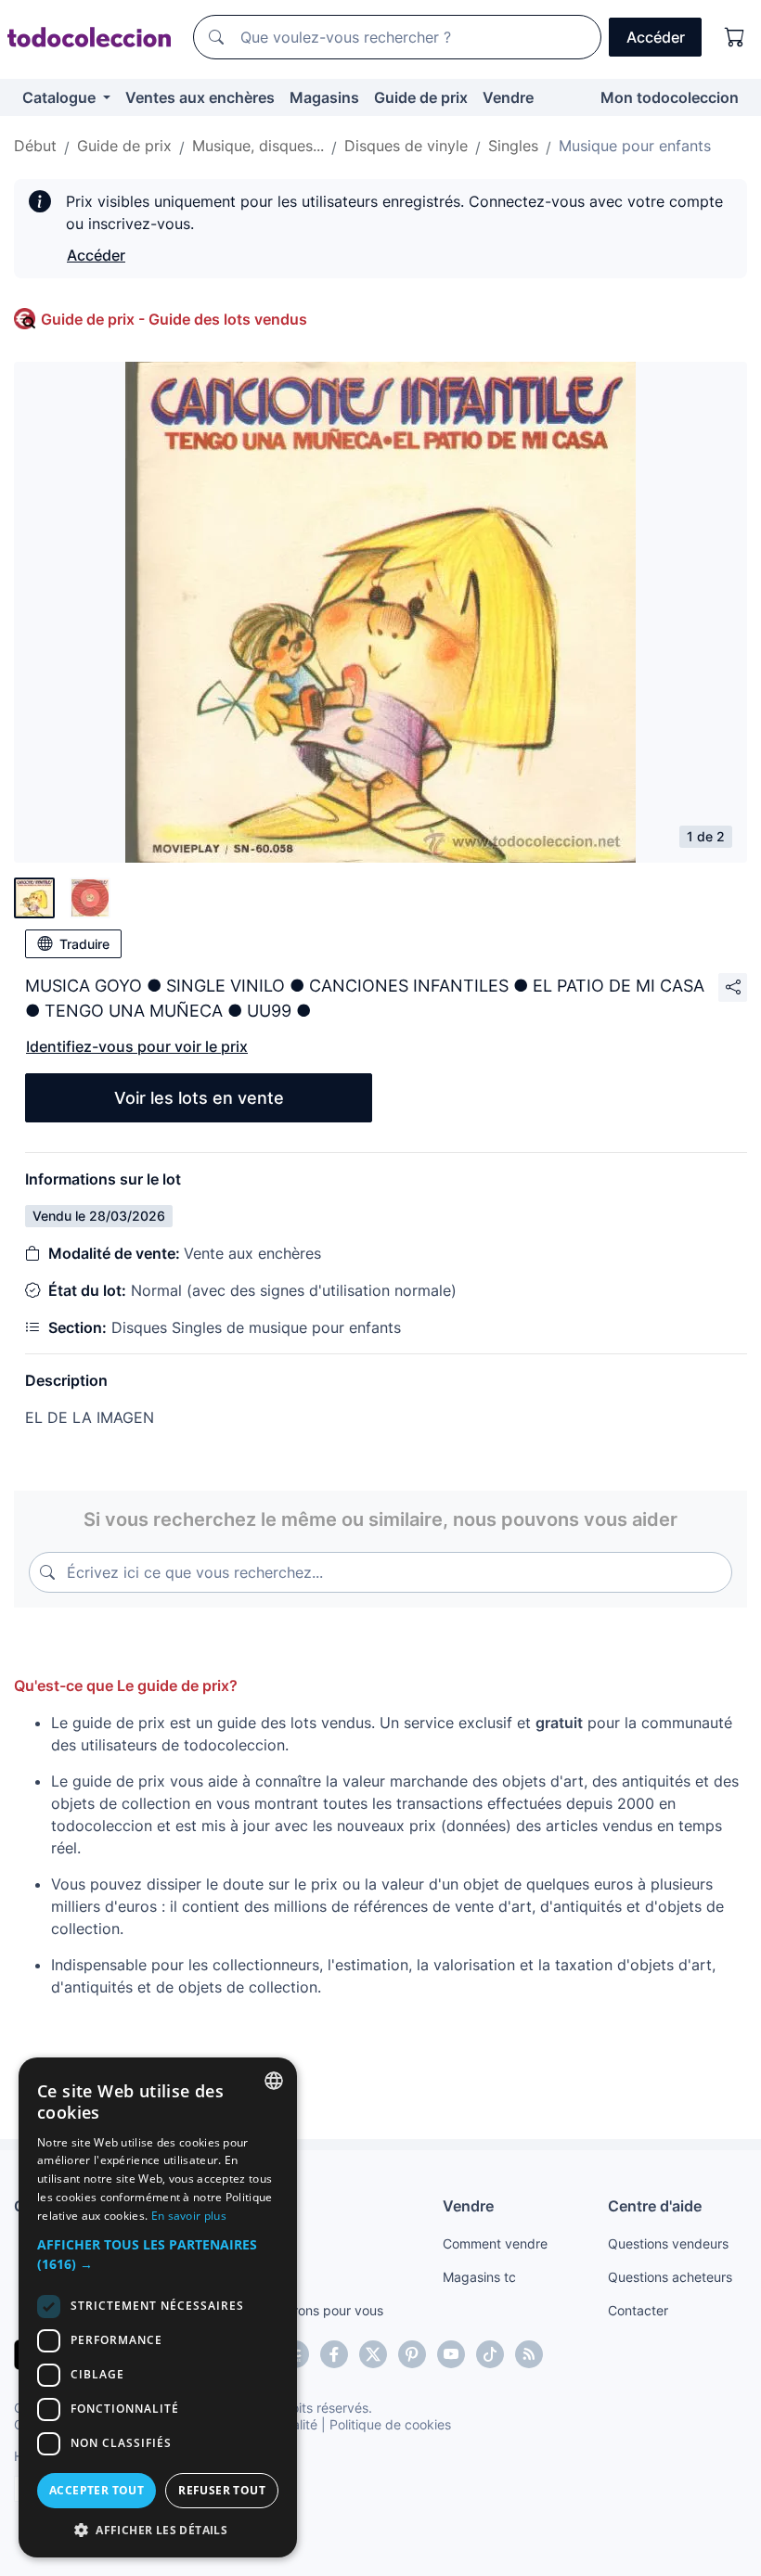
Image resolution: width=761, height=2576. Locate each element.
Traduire (84, 944)
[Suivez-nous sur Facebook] (334, 2354)
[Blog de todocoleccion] (529, 2354)
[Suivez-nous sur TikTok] (490, 2354)
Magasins (324, 97)
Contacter (638, 2310)
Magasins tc (479, 2277)
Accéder (96, 255)
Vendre (508, 97)
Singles (513, 146)
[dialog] (158, 2307)
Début (35, 146)
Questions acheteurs (670, 2277)
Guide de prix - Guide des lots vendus (174, 319)
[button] (158, 2254)
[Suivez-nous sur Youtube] (451, 2354)
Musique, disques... (258, 146)
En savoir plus (189, 2216)
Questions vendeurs (668, 2243)
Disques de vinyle (406, 146)
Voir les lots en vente (199, 1098)
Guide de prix (421, 97)
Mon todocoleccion (670, 97)
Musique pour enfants (635, 146)
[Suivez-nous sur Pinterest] (412, 2354)
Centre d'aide (655, 2206)
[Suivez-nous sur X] (373, 2354)
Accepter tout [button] (97, 2490)
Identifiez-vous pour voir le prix (137, 1046)
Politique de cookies (390, 2424)
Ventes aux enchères (200, 97)
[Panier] (735, 37)
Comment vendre (495, 2243)
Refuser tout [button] (222, 2490)
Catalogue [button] (61, 97)
